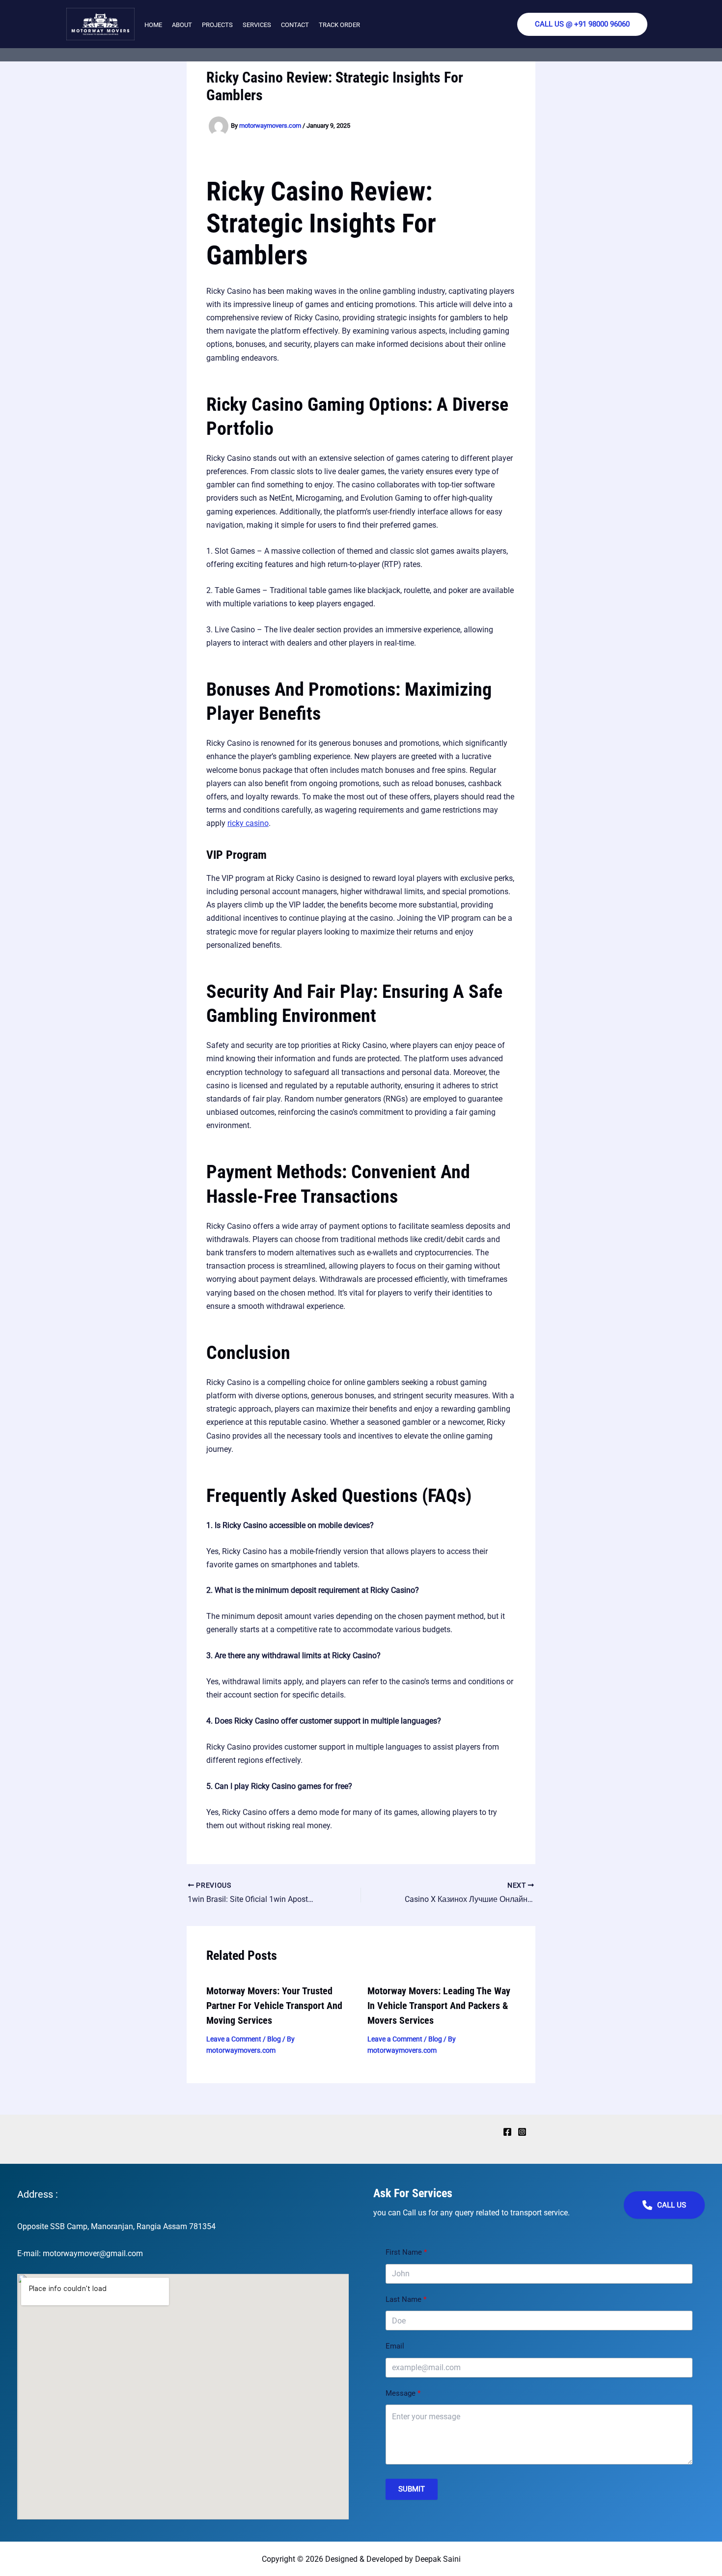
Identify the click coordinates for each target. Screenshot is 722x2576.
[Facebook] (507, 2132)
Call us (672, 2205)
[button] (582, 24)
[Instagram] (522, 2132)
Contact (295, 25)
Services (257, 25)
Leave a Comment (234, 2039)
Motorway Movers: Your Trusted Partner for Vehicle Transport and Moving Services (274, 2006)
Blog (274, 2039)
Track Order (339, 25)
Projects (217, 25)
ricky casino (248, 823)
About (182, 25)
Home (153, 25)
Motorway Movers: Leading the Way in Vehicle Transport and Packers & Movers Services (439, 2006)
